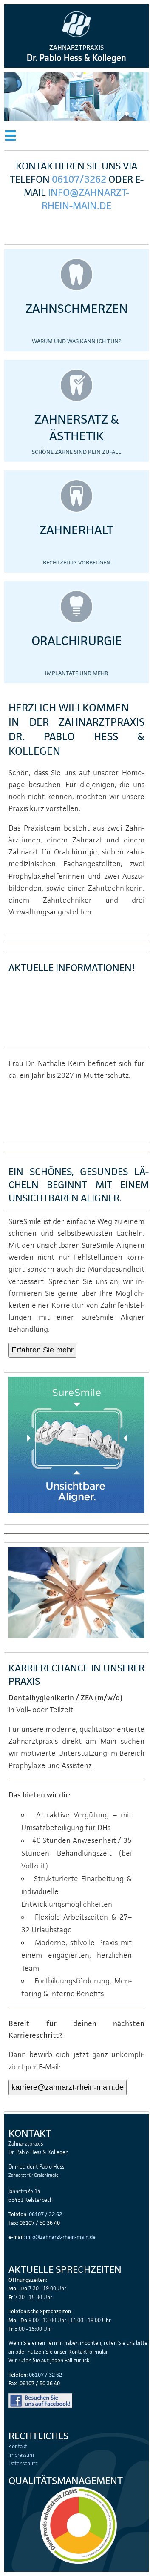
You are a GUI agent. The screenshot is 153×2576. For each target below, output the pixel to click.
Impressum (21, 2455)
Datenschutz (23, 2464)
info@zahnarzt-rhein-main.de (85, 199)
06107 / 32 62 (45, 2214)
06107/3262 (79, 179)
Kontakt (18, 2447)
